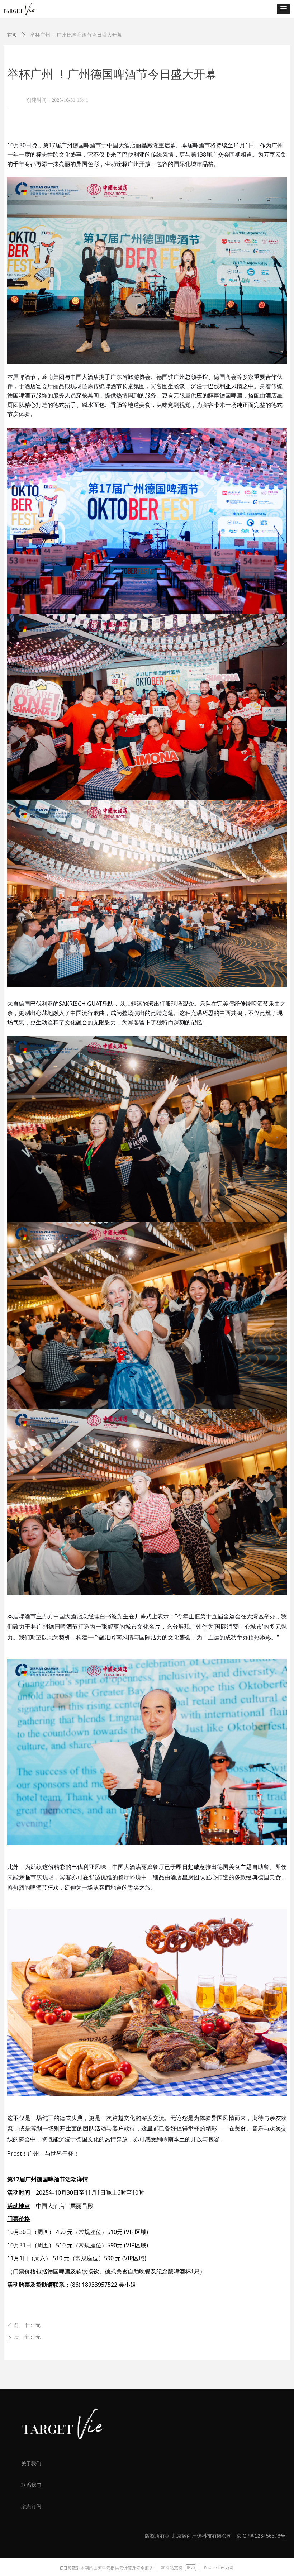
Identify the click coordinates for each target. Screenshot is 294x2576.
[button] (284, 9)
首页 (12, 35)
